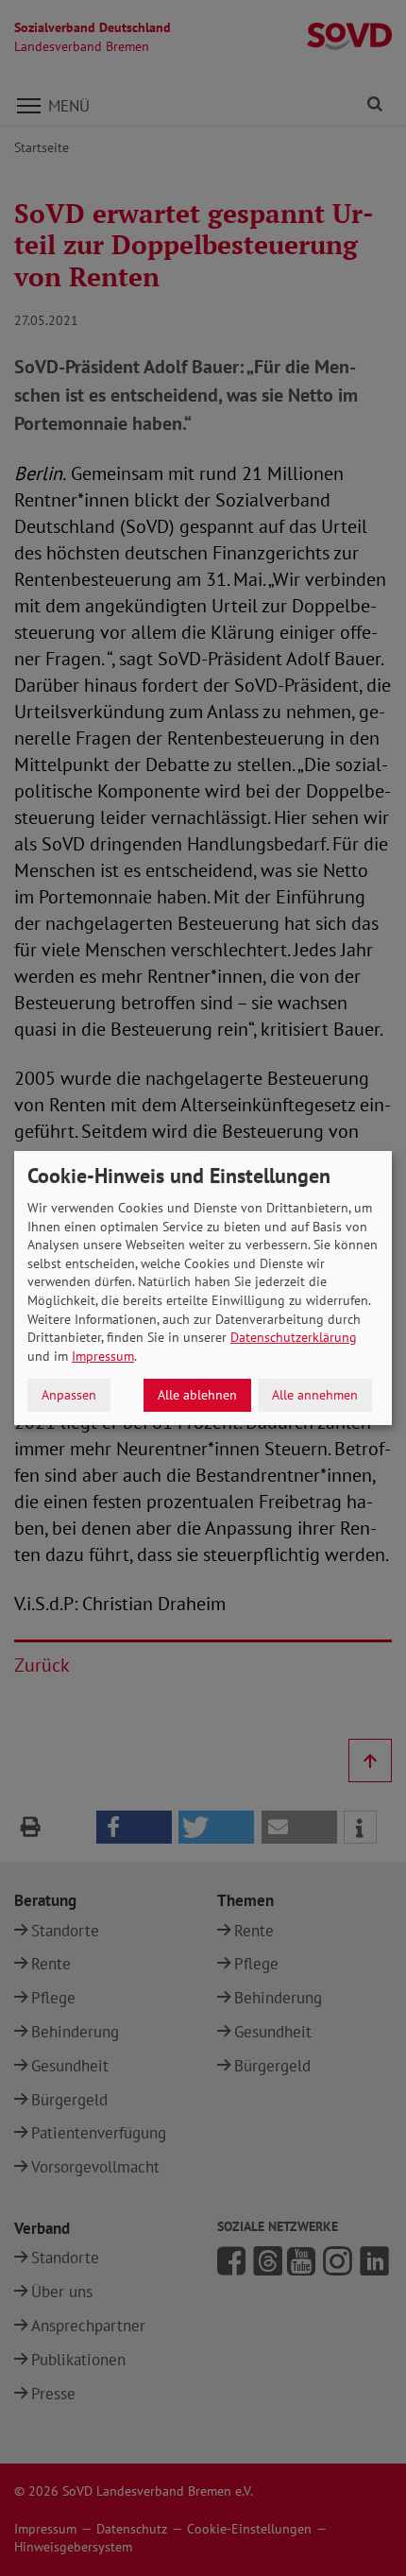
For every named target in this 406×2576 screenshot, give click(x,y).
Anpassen (69, 1395)
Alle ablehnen (197, 1395)
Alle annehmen (315, 1395)
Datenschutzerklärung (294, 1337)
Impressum (103, 1356)
